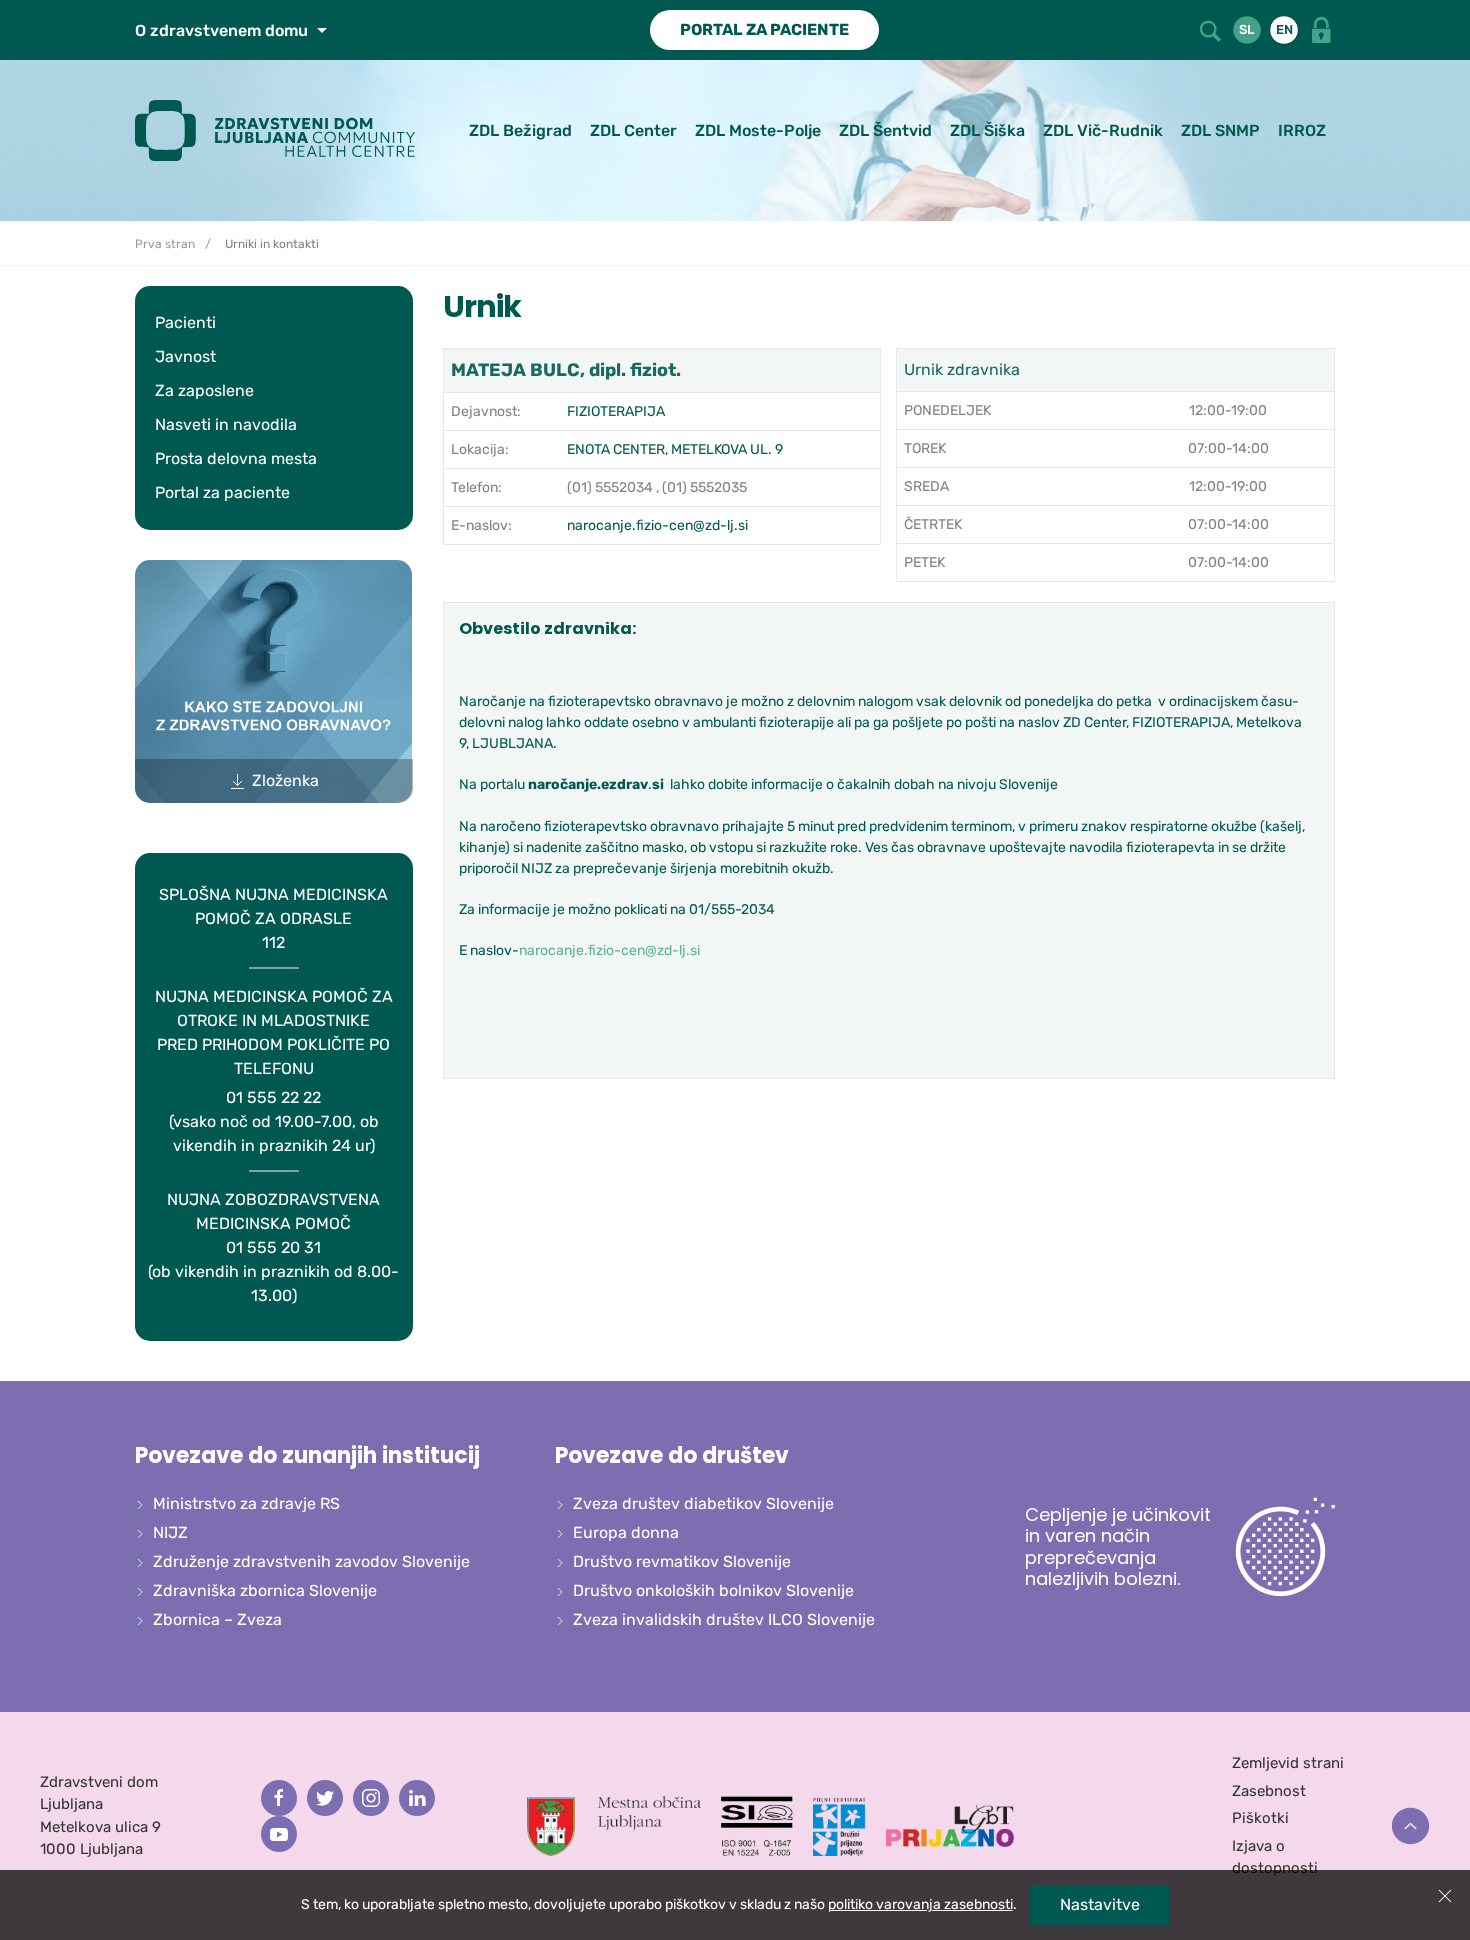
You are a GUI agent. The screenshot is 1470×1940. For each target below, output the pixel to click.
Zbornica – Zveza (217, 1619)
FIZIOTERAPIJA (616, 411)
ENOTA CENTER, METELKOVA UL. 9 (675, 449)
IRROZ (1302, 130)
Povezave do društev (672, 1455)
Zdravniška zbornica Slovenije (265, 1590)
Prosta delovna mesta (236, 458)
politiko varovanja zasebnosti (920, 1904)
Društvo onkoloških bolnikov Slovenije (713, 1590)
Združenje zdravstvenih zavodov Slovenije (311, 1561)
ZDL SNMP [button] (1220, 130)
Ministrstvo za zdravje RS (246, 1503)
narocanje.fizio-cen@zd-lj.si (657, 525)
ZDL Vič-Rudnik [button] (1103, 130)
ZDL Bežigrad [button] (520, 130)
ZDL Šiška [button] (987, 130)
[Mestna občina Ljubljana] (614, 1825)
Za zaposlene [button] (204, 390)
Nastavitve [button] (1100, 1904)
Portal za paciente (222, 492)
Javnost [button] (185, 356)
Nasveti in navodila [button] (226, 424)
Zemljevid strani (1288, 1763)
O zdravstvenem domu (223, 30)
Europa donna (626, 1532)
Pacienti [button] (185, 322)
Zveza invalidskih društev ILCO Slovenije (724, 1619)
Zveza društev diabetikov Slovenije (703, 1503)
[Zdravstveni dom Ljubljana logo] (282, 130)
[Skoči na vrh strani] (1410, 1826)
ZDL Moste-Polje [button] (758, 130)
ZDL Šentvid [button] (885, 130)
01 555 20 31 (273, 1247)
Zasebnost (1269, 1791)
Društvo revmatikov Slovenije (682, 1561)
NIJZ (170, 1532)
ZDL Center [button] (633, 130)
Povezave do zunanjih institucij (307, 1455)
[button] (1212, 28)
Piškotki (1260, 1818)
